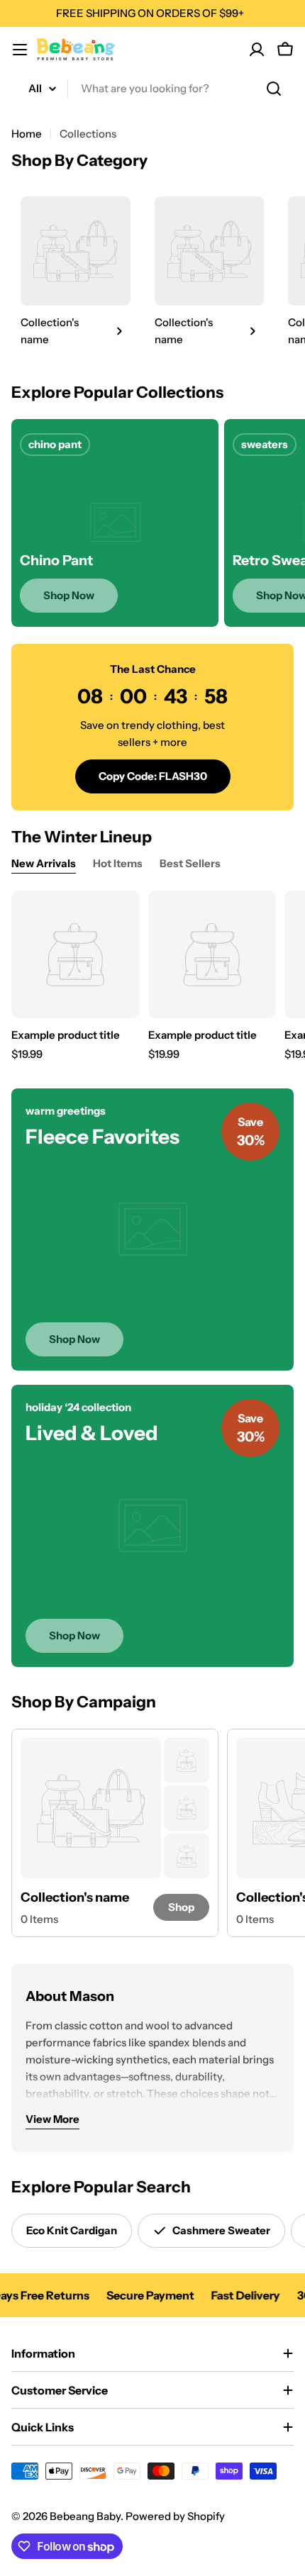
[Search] (274, 89)
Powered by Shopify (175, 2516)
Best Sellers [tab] (190, 863)
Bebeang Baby (85, 2516)
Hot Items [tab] (118, 863)
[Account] (257, 50)
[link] (76, 273)
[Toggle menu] (20, 50)
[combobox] (152, 89)
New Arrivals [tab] (44, 863)
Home (27, 134)
